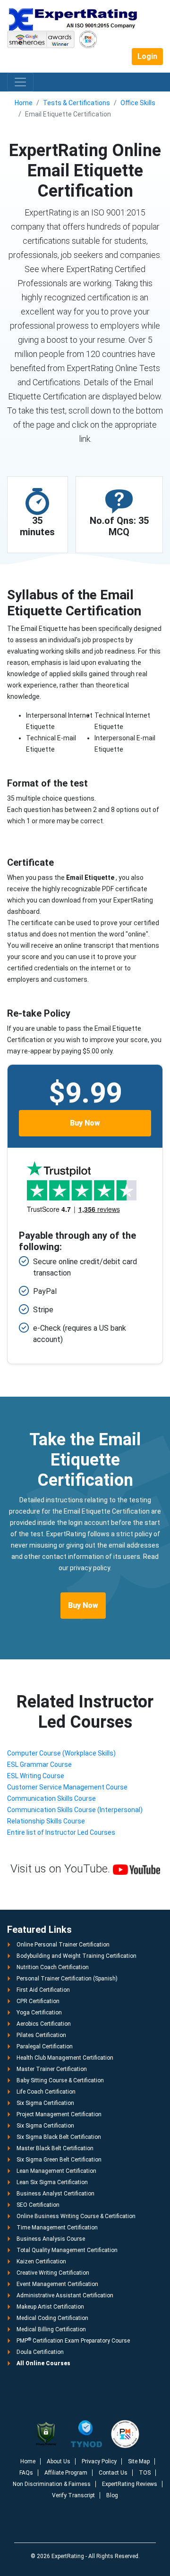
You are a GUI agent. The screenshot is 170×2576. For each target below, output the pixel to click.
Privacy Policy (99, 2461)
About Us (59, 2461)
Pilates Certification (41, 2035)
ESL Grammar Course (39, 1764)
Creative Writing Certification (53, 2273)
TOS (145, 2473)
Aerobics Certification (44, 2024)
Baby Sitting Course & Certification (60, 2080)
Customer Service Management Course (67, 1787)
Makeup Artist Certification (50, 2307)
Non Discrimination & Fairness (52, 2484)
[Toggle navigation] (20, 82)
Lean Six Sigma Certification (52, 2182)
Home (24, 103)
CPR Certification (38, 2001)
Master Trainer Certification (52, 2069)
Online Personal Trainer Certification (63, 1945)
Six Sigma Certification (45, 2103)
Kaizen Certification (41, 2261)
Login (147, 56)
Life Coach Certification (46, 2092)
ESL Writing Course (36, 1776)
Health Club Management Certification (65, 2058)
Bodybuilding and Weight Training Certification (76, 1956)
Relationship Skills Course (46, 1821)
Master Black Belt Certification (55, 2148)
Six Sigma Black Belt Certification (59, 2137)
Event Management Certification (57, 2284)
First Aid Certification (43, 1990)
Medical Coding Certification (52, 2318)
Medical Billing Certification (51, 2329)
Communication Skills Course (51, 1798)
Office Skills (138, 103)
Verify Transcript (73, 2495)
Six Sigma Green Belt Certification (59, 2160)
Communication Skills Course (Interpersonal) (75, 1810)
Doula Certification (40, 2352)
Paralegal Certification (45, 2046)
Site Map (139, 2461)
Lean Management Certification (56, 2171)
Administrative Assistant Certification (65, 2295)
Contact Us (113, 2473)
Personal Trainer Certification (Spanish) (67, 1979)
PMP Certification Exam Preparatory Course (73, 2341)
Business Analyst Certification (55, 2194)
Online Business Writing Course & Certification (76, 2216)
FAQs (26, 2473)
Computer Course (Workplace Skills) (61, 1753)
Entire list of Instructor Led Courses (61, 1832)
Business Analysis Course (51, 2239)
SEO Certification (38, 2205)
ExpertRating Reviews (130, 2484)
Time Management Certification (57, 2228)
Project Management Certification (59, 2114)
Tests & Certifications (76, 103)
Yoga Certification (39, 2013)
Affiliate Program (66, 2473)
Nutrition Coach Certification (53, 1967)
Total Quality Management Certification (67, 2250)
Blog (112, 2495)
